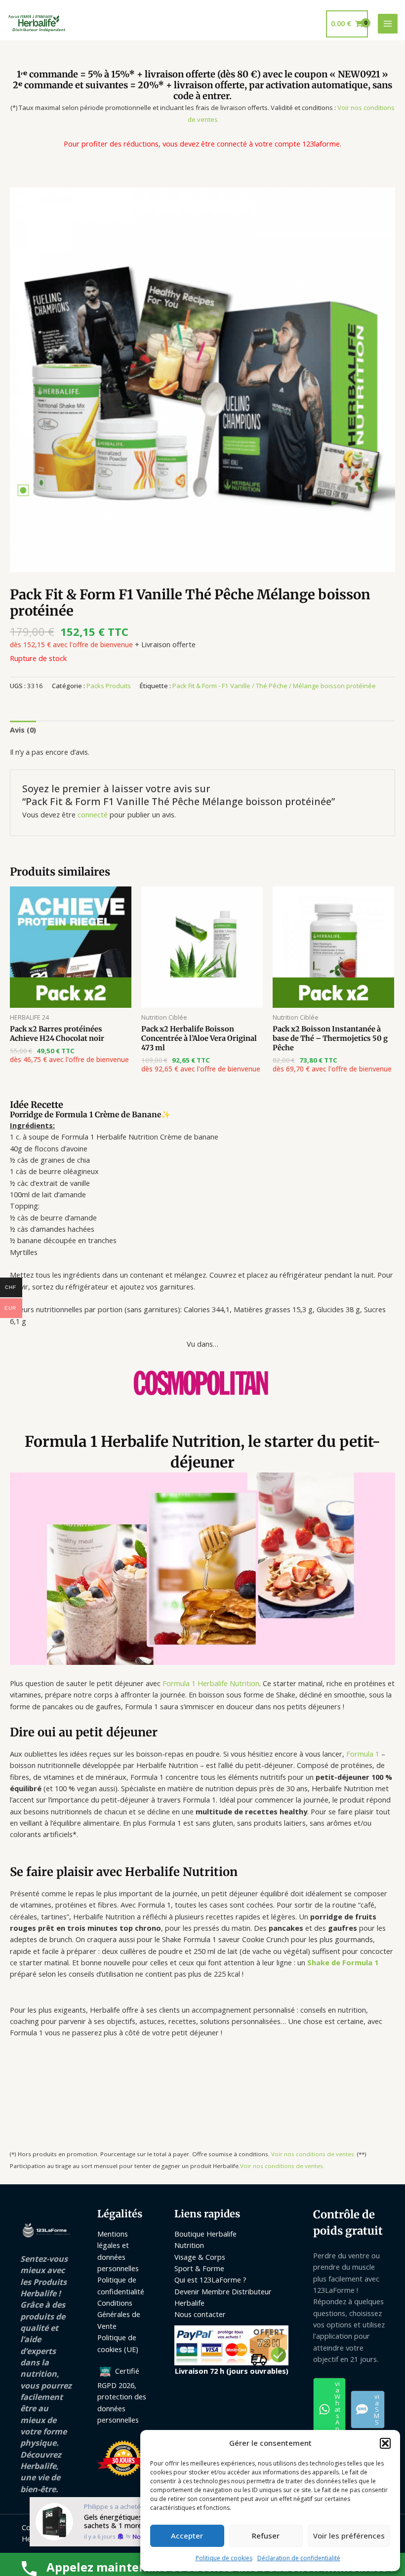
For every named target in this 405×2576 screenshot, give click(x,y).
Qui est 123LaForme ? (210, 2280)
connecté (93, 814)
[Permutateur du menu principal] (388, 24)
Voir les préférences (349, 2536)
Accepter (187, 2536)
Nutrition (189, 2245)
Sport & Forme (199, 2268)
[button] (385, 2443)
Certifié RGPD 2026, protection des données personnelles (122, 2395)
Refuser (266, 2536)
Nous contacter (200, 2314)
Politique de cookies (224, 2558)
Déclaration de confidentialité (299, 2558)
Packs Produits (109, 686)
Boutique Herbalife (205, 2234)
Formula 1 (363, 1754)
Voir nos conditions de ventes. (313, 2154)
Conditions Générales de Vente (119, 2314)
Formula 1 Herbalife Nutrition (211, 1683)
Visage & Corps (200, 2257)
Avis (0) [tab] (23, 730)
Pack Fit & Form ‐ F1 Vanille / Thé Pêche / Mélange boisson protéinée (274, 686)
